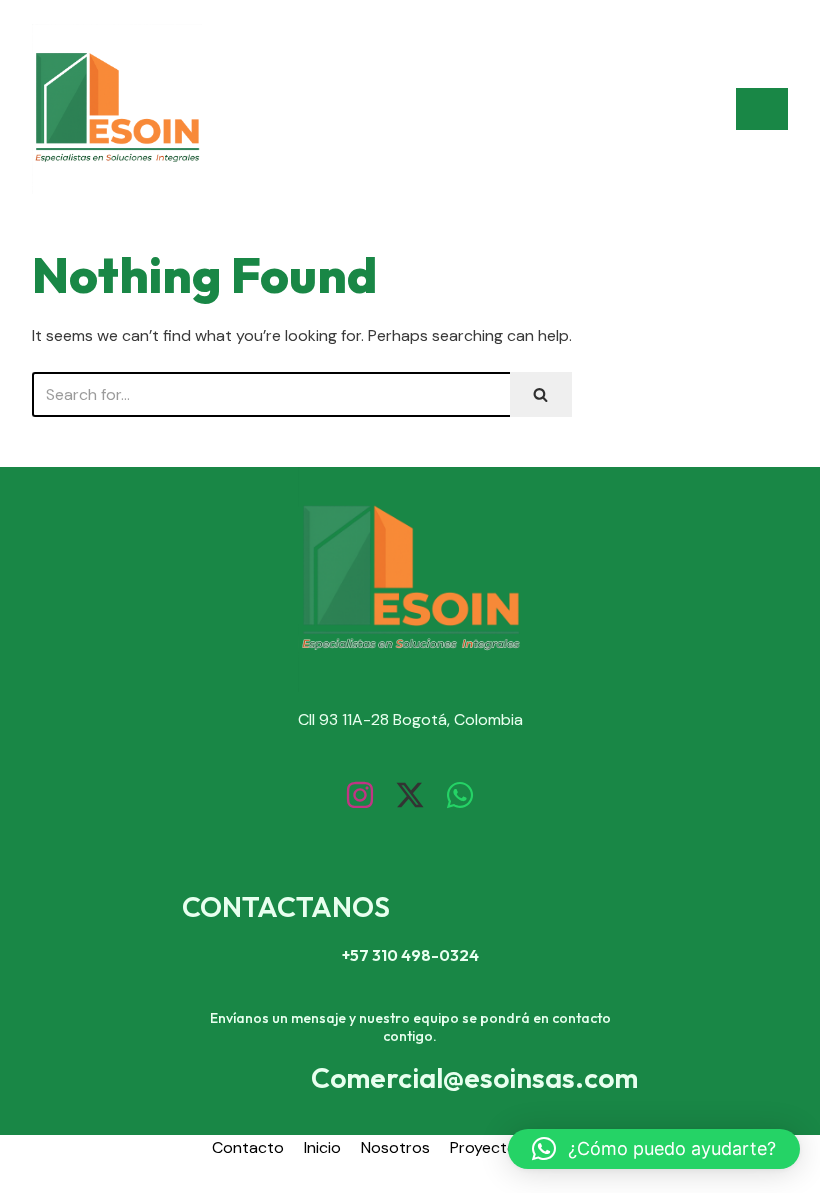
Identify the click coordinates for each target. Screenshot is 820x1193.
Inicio (322, 1147)
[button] (654, 1149)
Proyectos (487, 1147)
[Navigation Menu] (762, 109)
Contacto (248, 1147)
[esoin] (117, 109)
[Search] (541, 394)
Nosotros (395, 1147)
